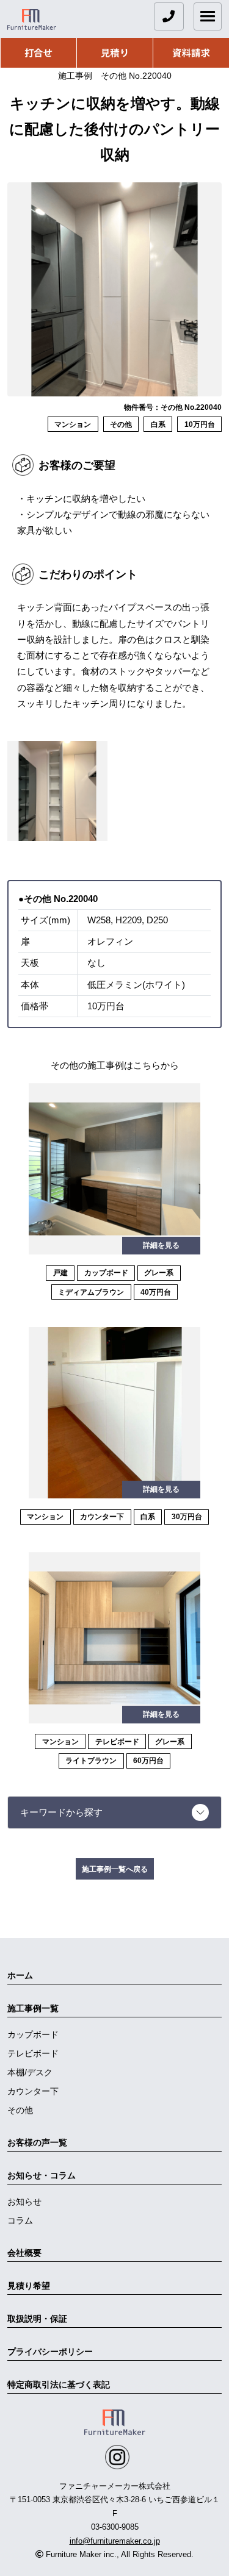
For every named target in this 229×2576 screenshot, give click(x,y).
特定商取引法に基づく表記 (59, 2385)
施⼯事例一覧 (33, 2008)
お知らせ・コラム (42, 2175)
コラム (20, 2220)
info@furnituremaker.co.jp (115, 2541)
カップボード (33, 2034)
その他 (20, 2110)
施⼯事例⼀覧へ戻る (115, 1869)
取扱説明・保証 (37, 2319)
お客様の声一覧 (37, 2142)
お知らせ (24, 2202)
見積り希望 (29, 2286)
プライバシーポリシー (50, 2352)
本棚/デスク (30, 2072)
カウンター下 (33, 2091)
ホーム (20, 1975)
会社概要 (24, 2253)
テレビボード (33, 2053)
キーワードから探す (61, 1812)
